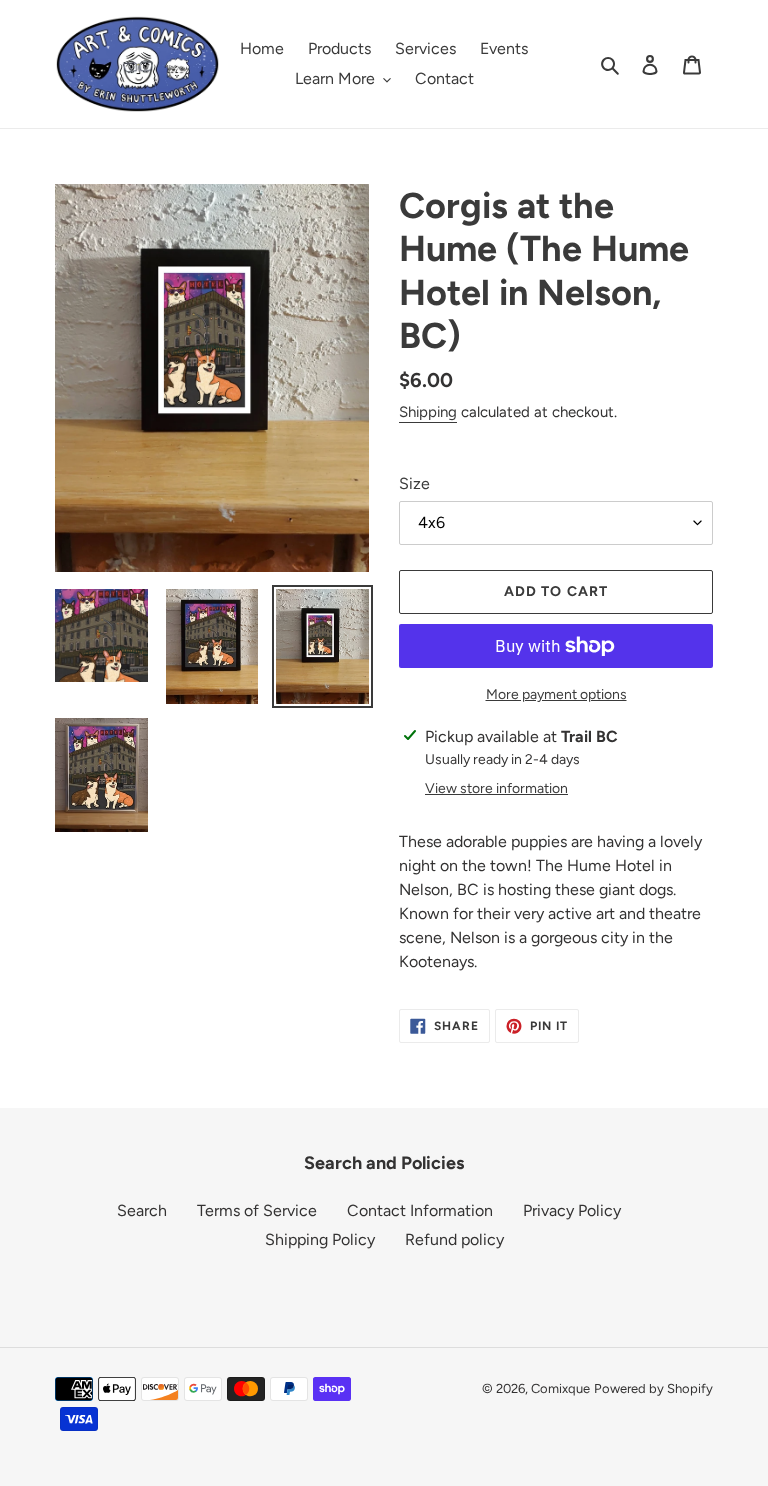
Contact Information (420, 1210)
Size (414, 483)
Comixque (560, 1388)
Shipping (428, 412)
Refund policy (454, 1239)
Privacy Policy (572, 1210)
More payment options (556, 694)
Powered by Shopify (653, 1388)
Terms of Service (257, 1210)
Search (142, 1210)
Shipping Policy (320, 1239)
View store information (496, 788)
